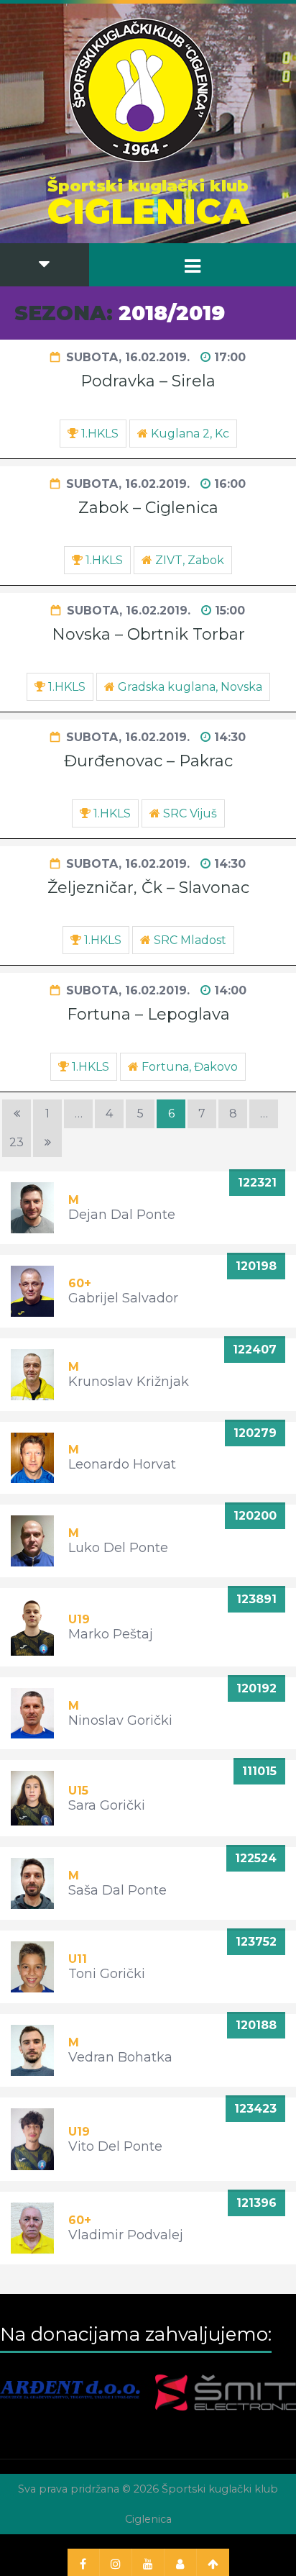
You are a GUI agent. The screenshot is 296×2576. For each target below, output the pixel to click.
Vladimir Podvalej (126, 2235)
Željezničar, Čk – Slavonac (148, 888)
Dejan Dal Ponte (122, 1215)
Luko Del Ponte (118, 1548)
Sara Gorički (107, 1805)
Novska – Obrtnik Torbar (148, 634)
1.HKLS (100, 434)
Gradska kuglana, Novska (190, 687)
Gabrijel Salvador (123, 1298)
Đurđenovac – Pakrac (148, 761)
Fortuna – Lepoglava (148, 1014)
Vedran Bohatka (120, 2057)
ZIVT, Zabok (190, 560)
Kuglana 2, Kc (190, 434)
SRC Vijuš (190, 813)
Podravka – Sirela (148, 381)
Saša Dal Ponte (117, 1890)
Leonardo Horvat (122, 1464)
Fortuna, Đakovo (190, 1067)
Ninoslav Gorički (120, 1720)
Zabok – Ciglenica (148, 508)
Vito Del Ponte (115, 2146)
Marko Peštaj (111, 1634)
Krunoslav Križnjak (129, 1382)
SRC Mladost (190, 940)
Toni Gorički (107, 1974)
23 (17, 1142)
